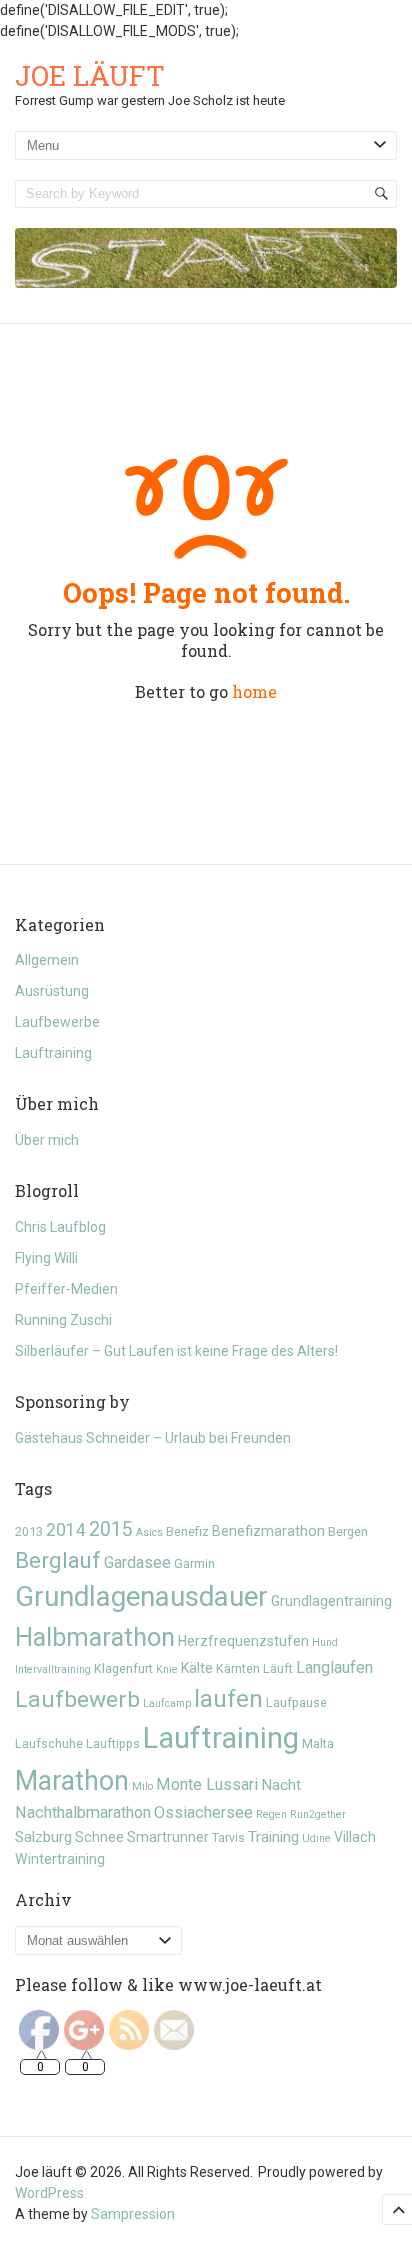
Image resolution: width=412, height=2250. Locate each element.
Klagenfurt (123, 1668)
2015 (111, 1529)
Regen (271, 1814)
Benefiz (187, 1531)
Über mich (47, 1140)
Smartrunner (168, 1837)
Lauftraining (53, 1053)
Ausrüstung (52, 991)
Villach (355, 1837)
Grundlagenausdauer (141, 1597)
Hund (325, 1642)
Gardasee (137, 1562)
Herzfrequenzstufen (243, 1641)
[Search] (381, 194)
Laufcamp (167, 1703)
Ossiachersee (203, 1812)
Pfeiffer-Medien (66, 1289)
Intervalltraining (53, 1669)
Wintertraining (60, 1859)
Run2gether (318, 1814)
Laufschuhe (49, 1743)
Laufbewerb (77, 1699)
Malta (318, 1743)
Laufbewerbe (57, 1022)
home (254, 691)
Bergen (348, 1531)
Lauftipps (113, 1743)
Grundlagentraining (331, 1601)
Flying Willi (46, 1258)
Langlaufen (334, 1667)
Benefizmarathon (268, 1531)
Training (273, 1837)
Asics (149, 1532)
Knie (167, 1669)
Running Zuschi (63, 1320)
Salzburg (43, 1837)
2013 (29, 1531)
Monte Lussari (207, 1784)
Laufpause (296, 1702)
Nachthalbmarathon (83, 1812)
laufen (228, 1699)
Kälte (197, 1668)
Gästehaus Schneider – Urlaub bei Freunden (153, 1438)
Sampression (133, 2214)
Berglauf (58, 1560)
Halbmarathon (95, 1637)
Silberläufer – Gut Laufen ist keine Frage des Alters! (176, 1351)
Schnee (99, 1837)
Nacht (281, 1785)
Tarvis (228, 1837)
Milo (142, 1786)
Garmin (194, 1563)
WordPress (49, 2193)
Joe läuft (90, 75)
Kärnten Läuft (254, 1668)
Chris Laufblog (60, 1227)
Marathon (72, 1781)
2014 (66, 1530)
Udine (316, 1838)
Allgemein (47, 960)
